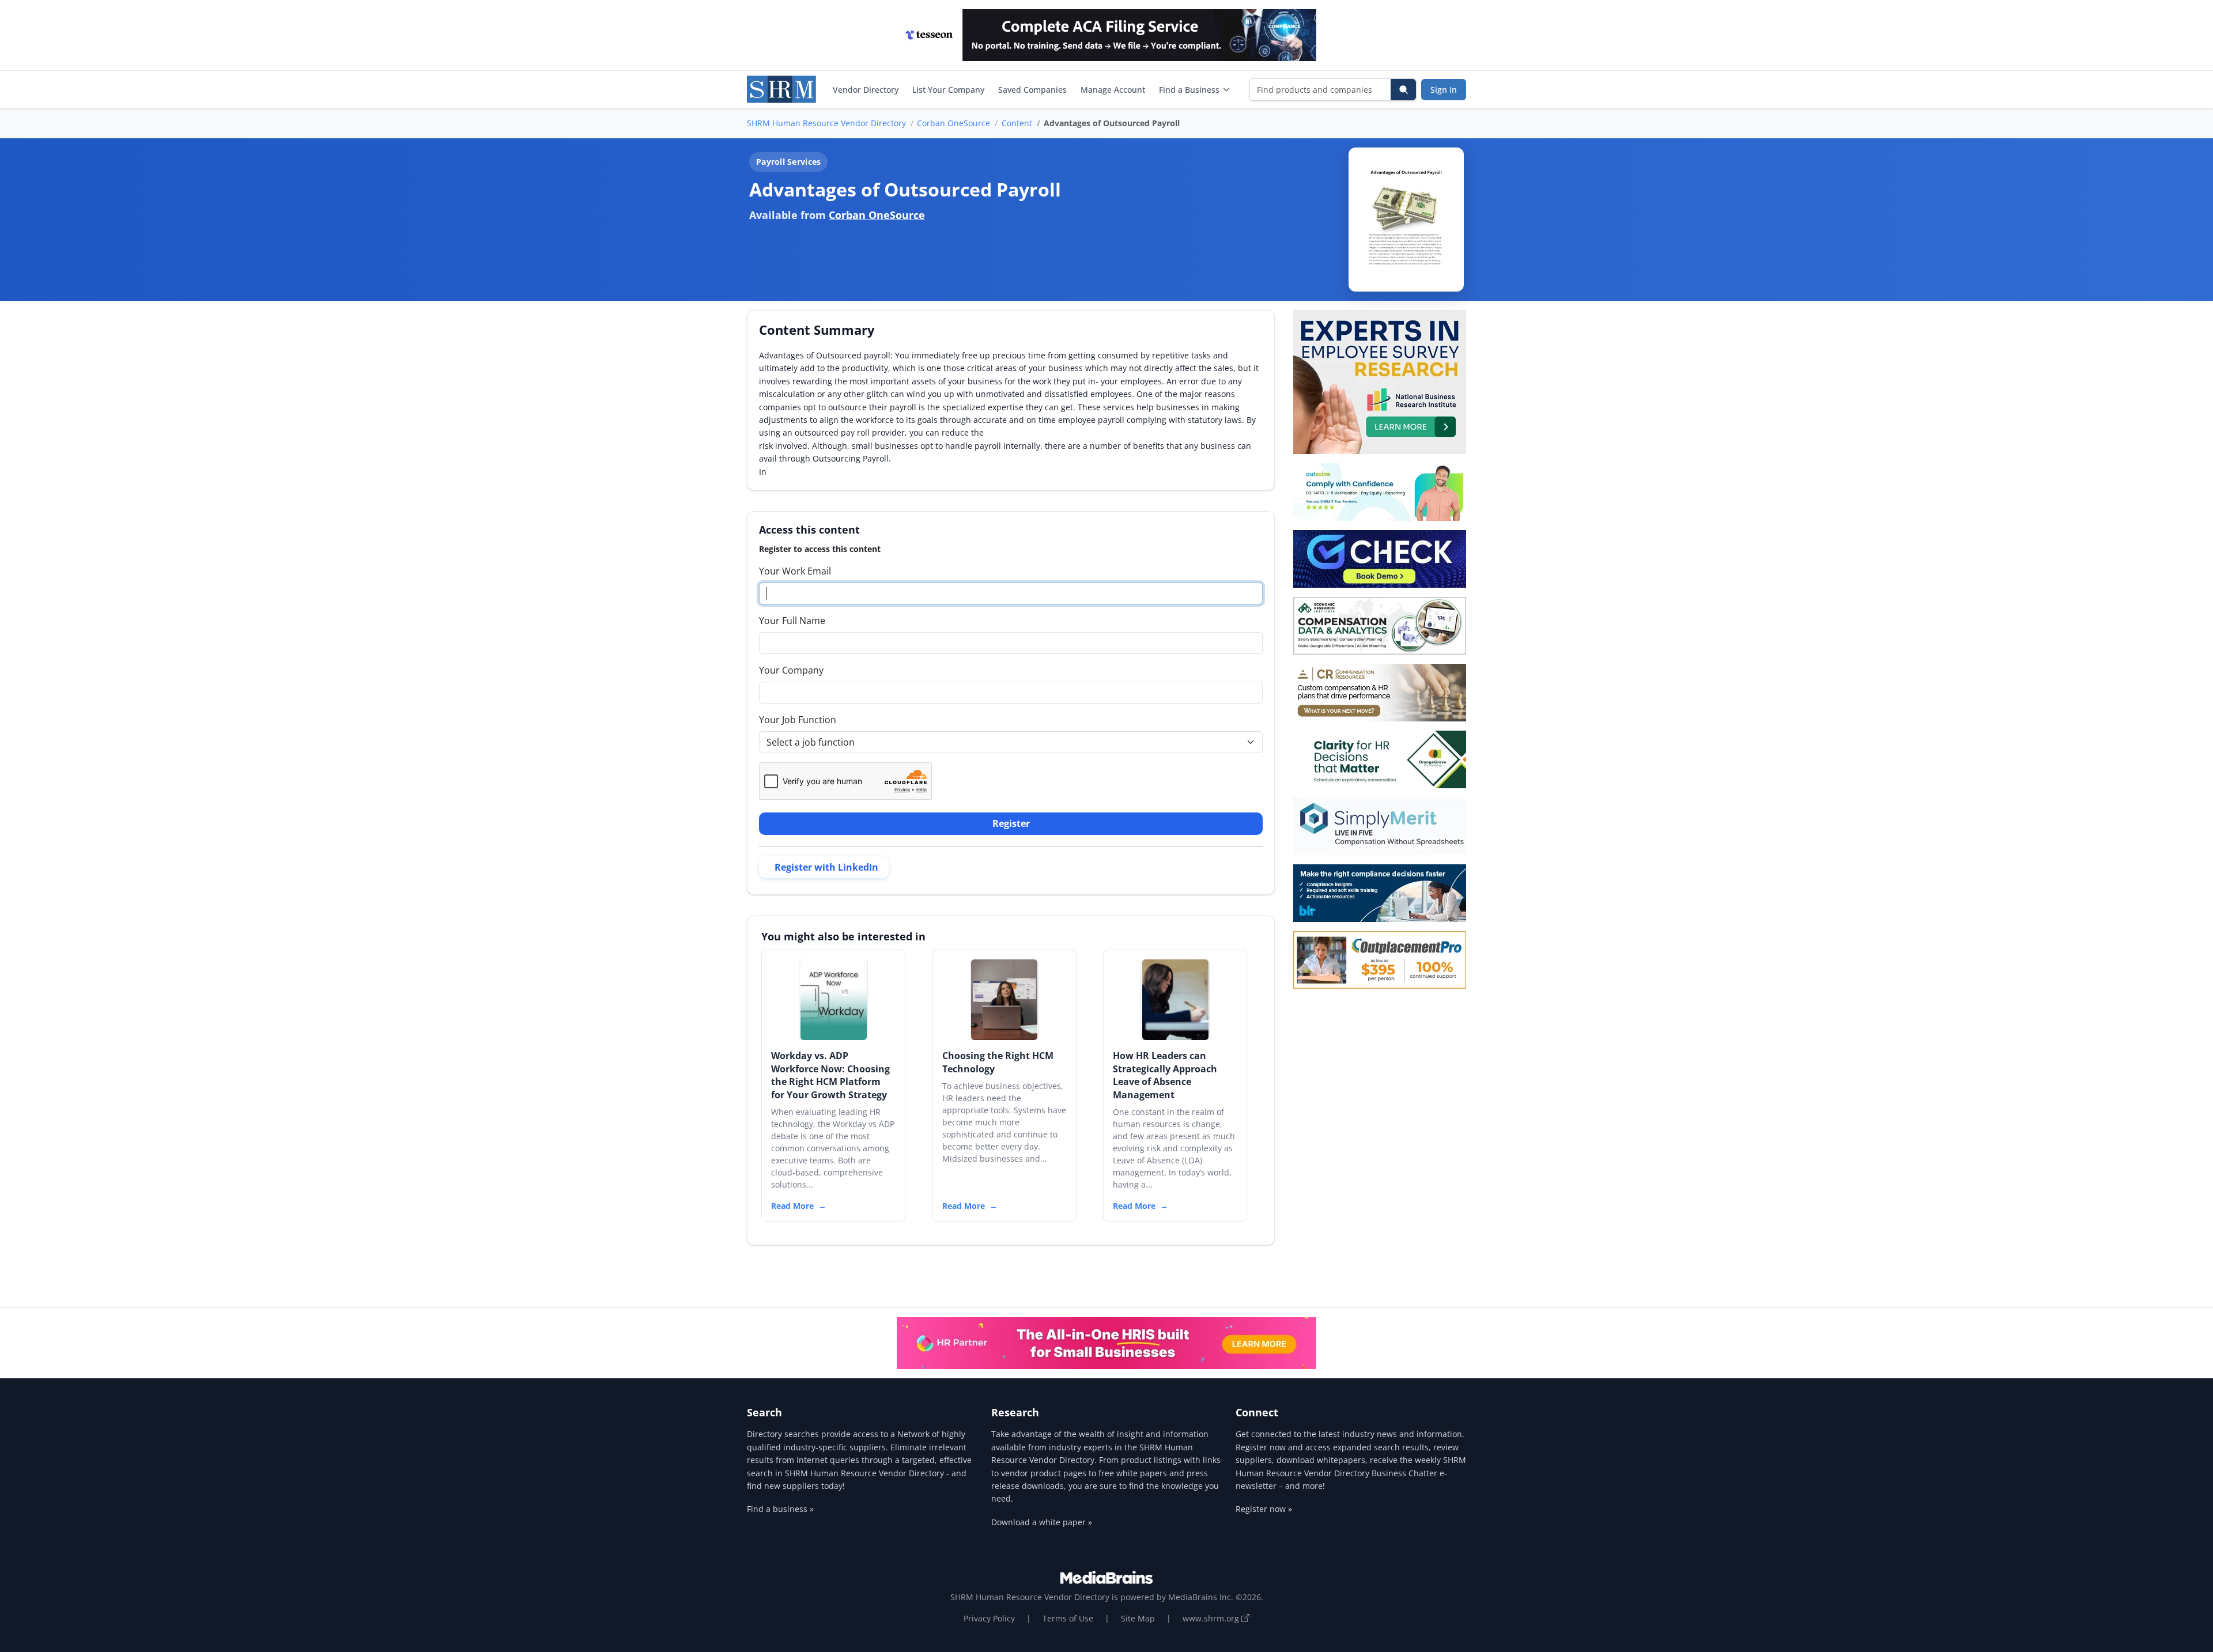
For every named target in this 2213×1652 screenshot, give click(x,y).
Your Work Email (795, 571)
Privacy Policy (989, 1618)
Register (1011, 823)
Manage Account (1113, 90)
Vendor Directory (866, 90)
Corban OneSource (953, 123)
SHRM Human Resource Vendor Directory (826, 123)
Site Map (1138, 1618)
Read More (792, 1206)
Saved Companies (1032, 90)
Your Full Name (792, 621)
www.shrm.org (1212, 1618)
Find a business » (780, 1509)
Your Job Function (798, 720)
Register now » (1264, 1509)
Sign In (1444, 90)
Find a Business (1189, 90)
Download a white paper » (1042, 1522)
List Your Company (948, 90)
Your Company (791, 670)
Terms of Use (1068, 1618)
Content (1017, 123)
